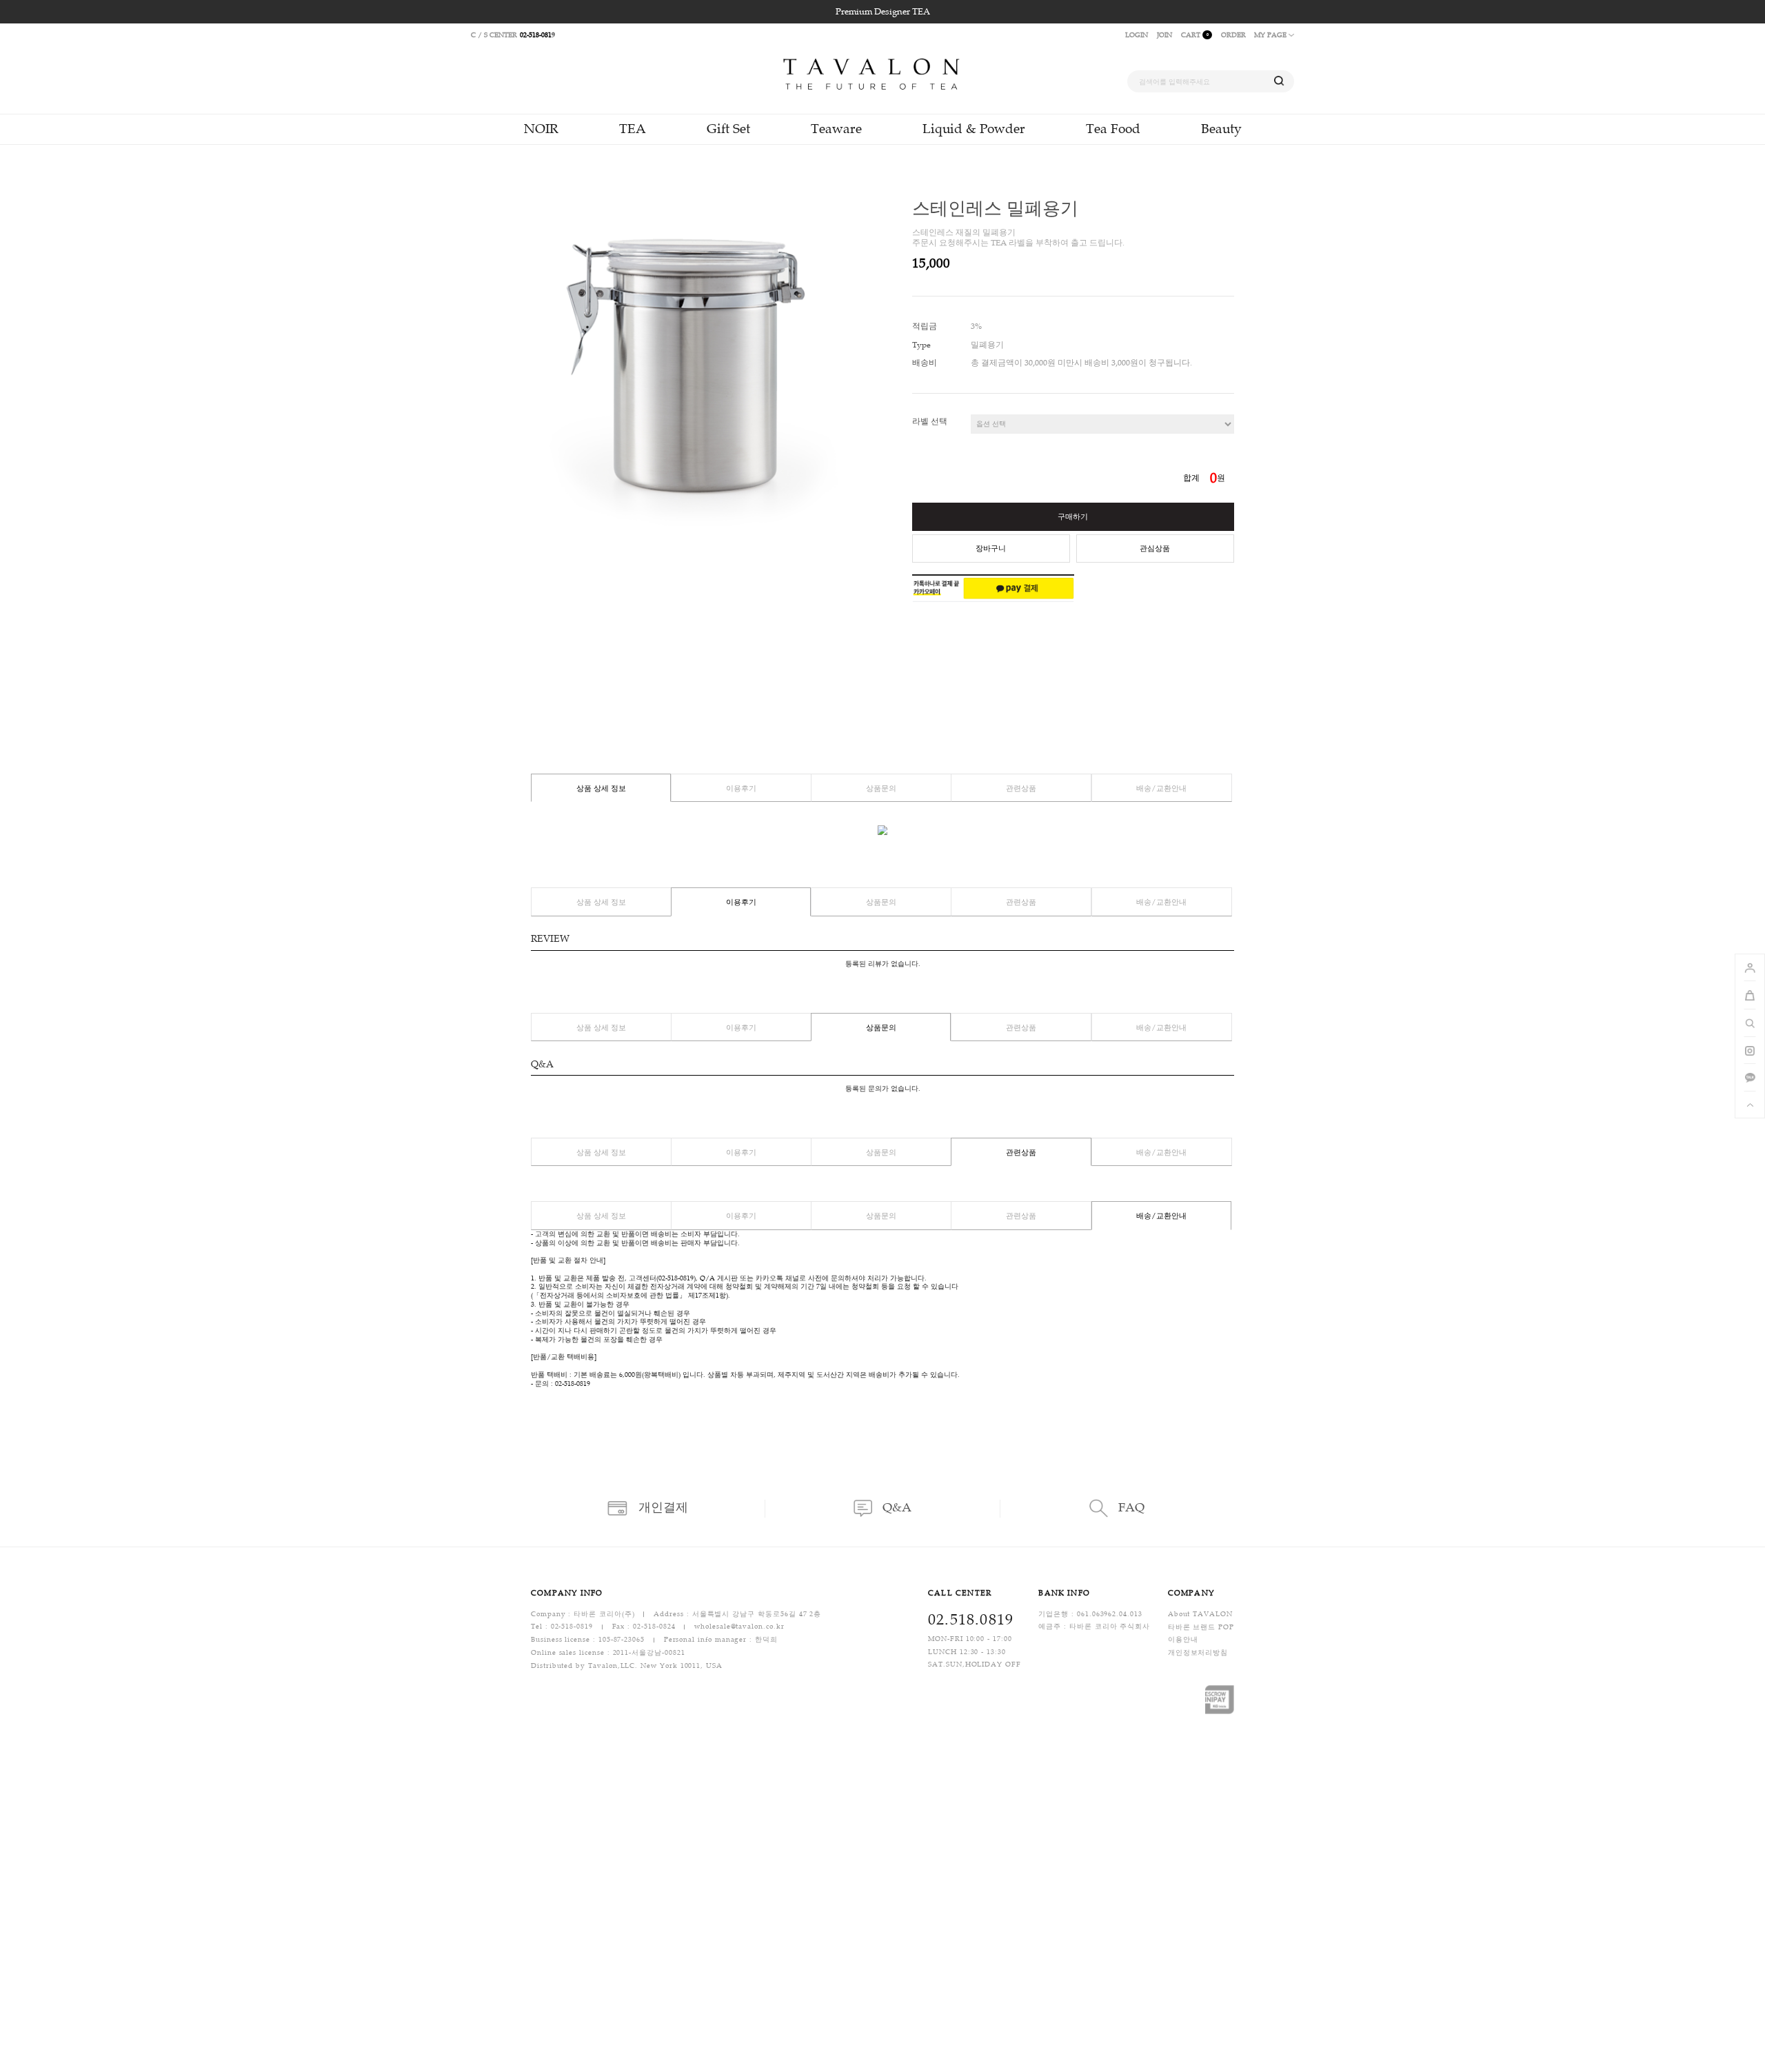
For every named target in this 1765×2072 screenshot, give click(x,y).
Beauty (1221, 129)
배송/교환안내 (1161, 788)
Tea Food (1113, 129)
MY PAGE (1271, 35)
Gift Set (728, 129)
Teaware (836, 129)
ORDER (1233, 35)
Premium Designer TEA (883, 12)
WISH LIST (1224, 265)
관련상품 (1021, 788)
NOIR (541, 129)
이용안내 (1183, 1640)
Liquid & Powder (974, 129)
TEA (633, 129)
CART (1195, 35)
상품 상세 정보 (601, 788)
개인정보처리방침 (1198, 1652)
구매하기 (1073, 517)
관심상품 (1155, 549)
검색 (1279, 82)
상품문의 (881, 788)
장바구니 (991, 549)
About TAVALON (1200, 1614)
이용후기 (741, 788)
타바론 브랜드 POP (1201, 1627)
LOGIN (1137, 35)
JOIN (1164, 35)
